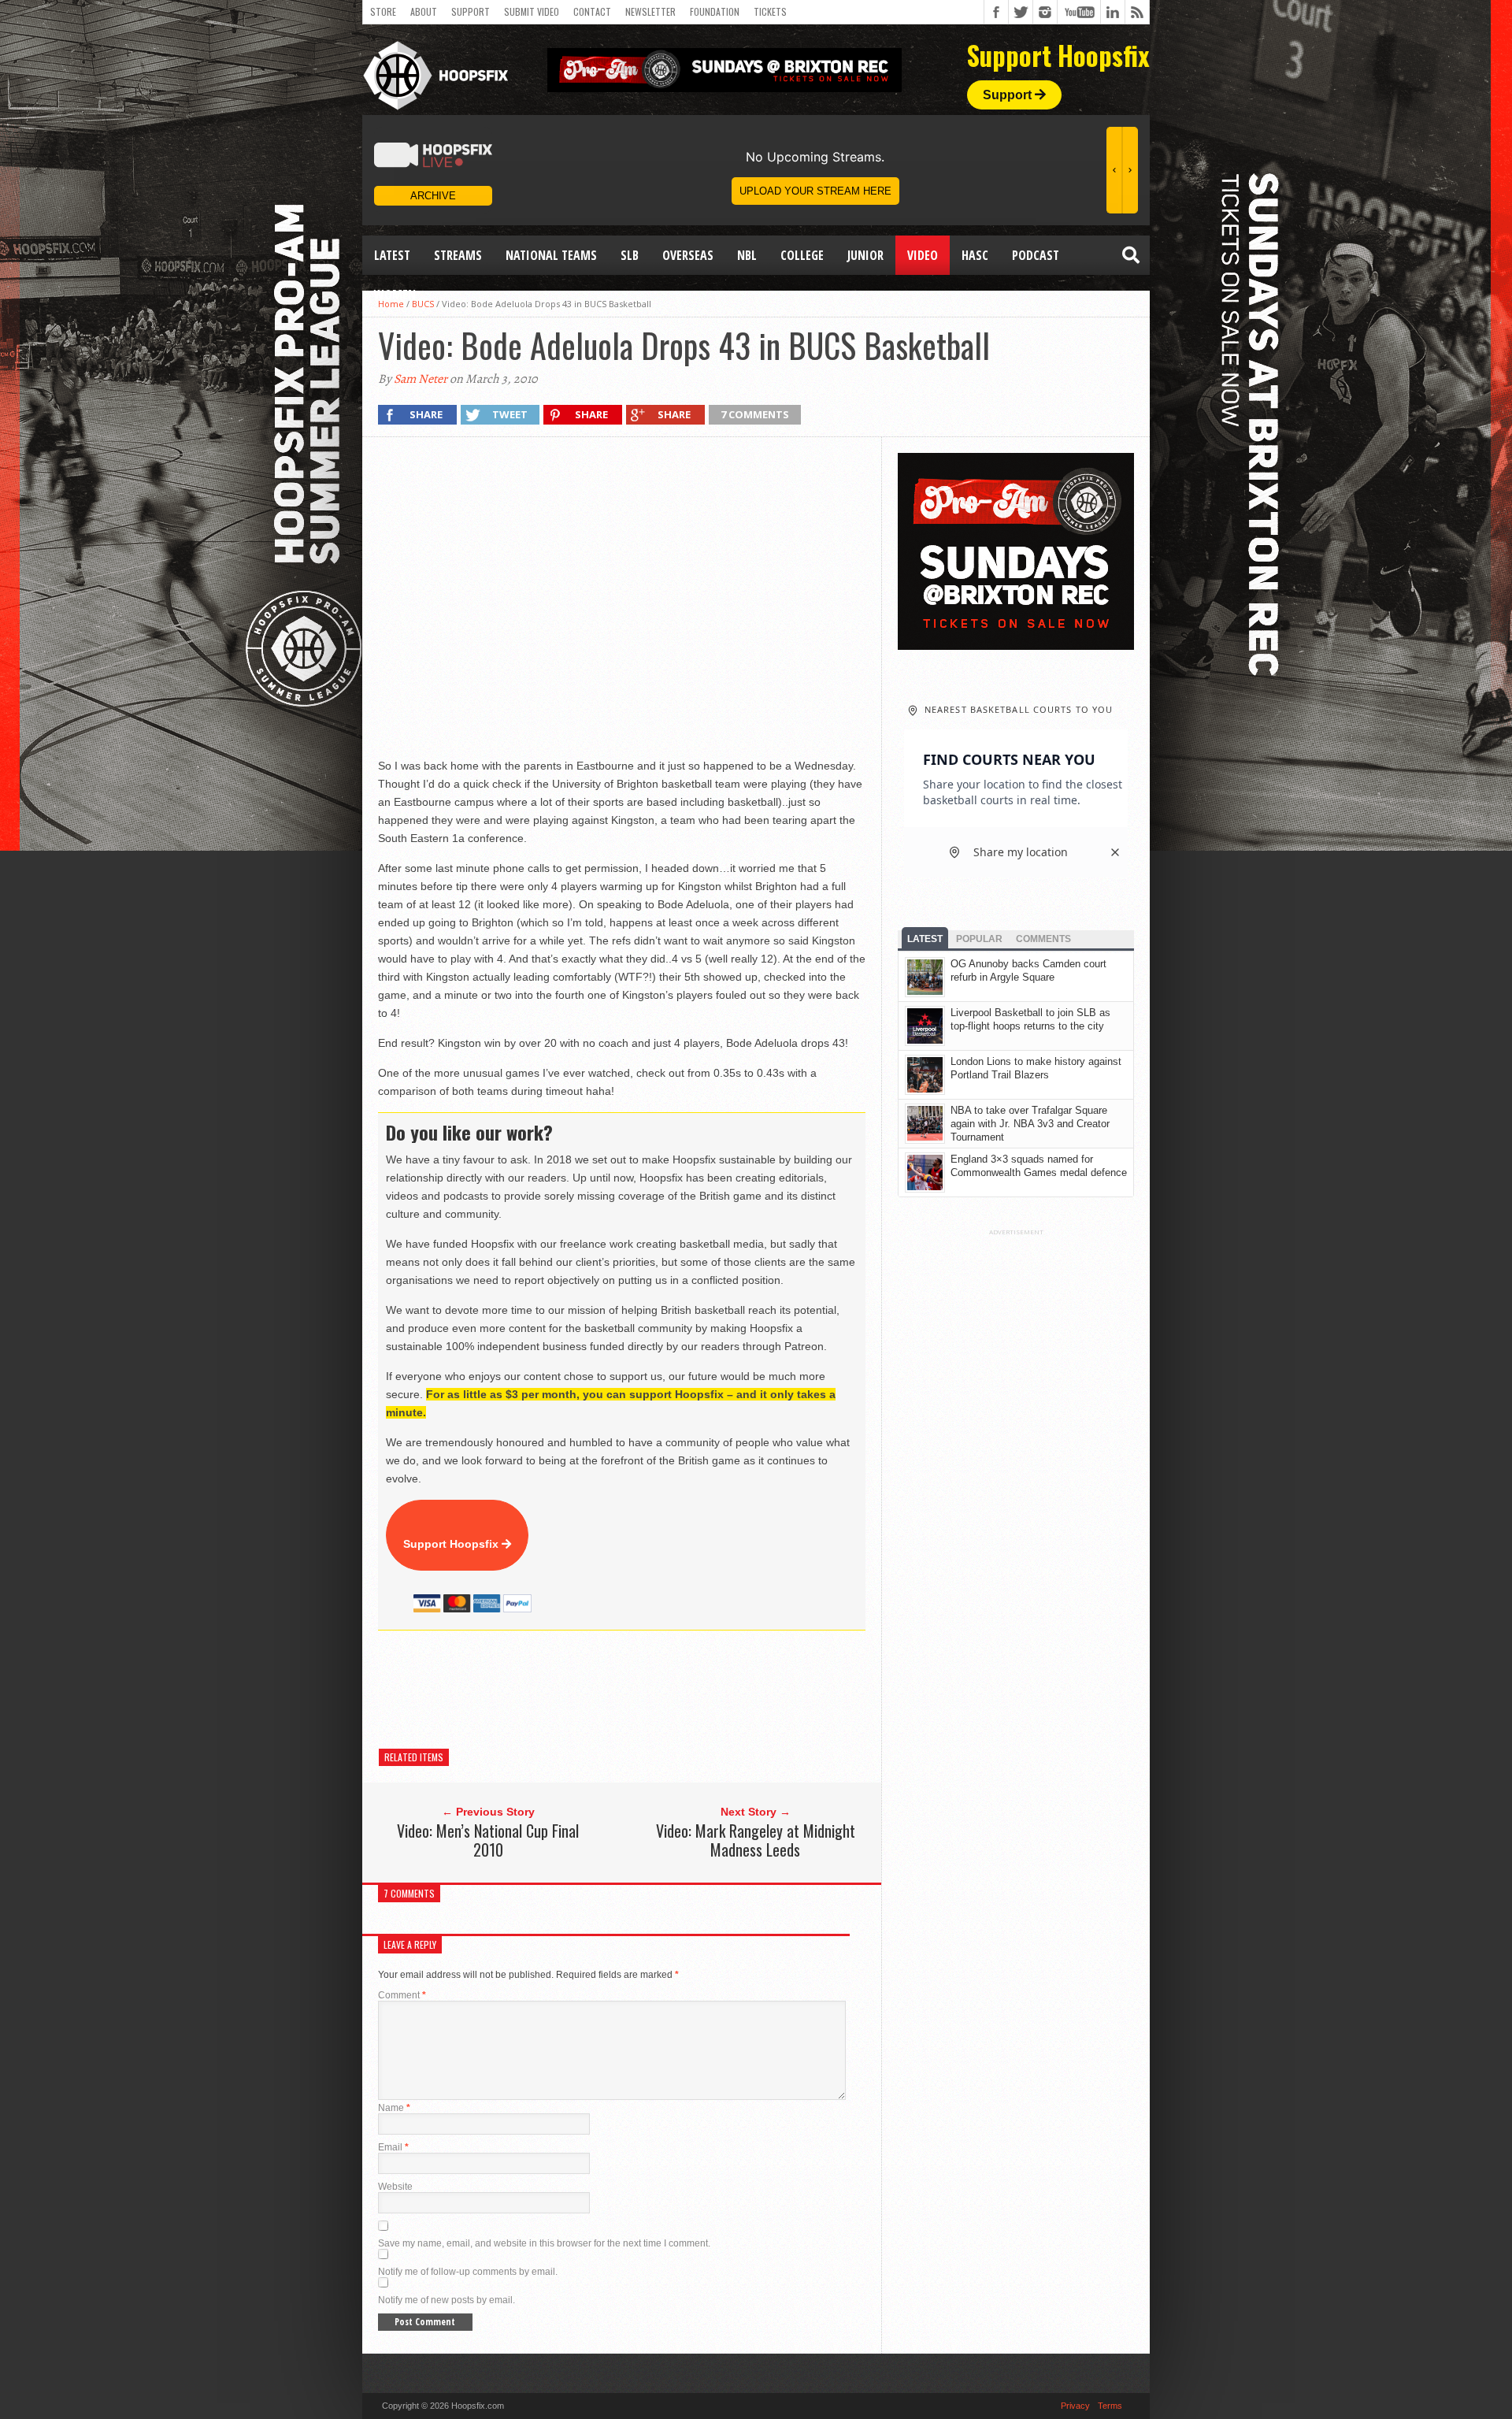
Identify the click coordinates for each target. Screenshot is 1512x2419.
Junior (865, 255)
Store (383, 11)
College (802, 255)
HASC (975, 255)
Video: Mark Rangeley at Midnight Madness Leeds (756, 1840)
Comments (1043, 939)
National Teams (551, 255)
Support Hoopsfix (452, 1544)
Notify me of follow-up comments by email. (468, 2272)
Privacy (1075, 2406)
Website (395, 2187)
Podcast (1036, 255)
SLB (630, 255)
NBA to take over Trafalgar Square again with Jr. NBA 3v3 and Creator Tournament (1030, 1124)
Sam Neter (421, 379)
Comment (402, 1995)
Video (923, 255)
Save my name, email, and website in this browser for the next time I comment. (544, 2243)
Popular (979, 939)
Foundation (715, 11)
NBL (747, 255)
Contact (592, 11)
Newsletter (650, 11)
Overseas (688, 255)
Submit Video (532, 11)
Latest (392, 255)
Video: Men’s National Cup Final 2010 (488, 1840)
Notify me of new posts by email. (447, 2300)
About (424, 11)
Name (394, 2108)
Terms (1110, 2406)
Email (393, 2147)
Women (395, 295)
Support (471, 11)
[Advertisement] (665, 1690)
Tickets (770, 11)
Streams (458, 255)
